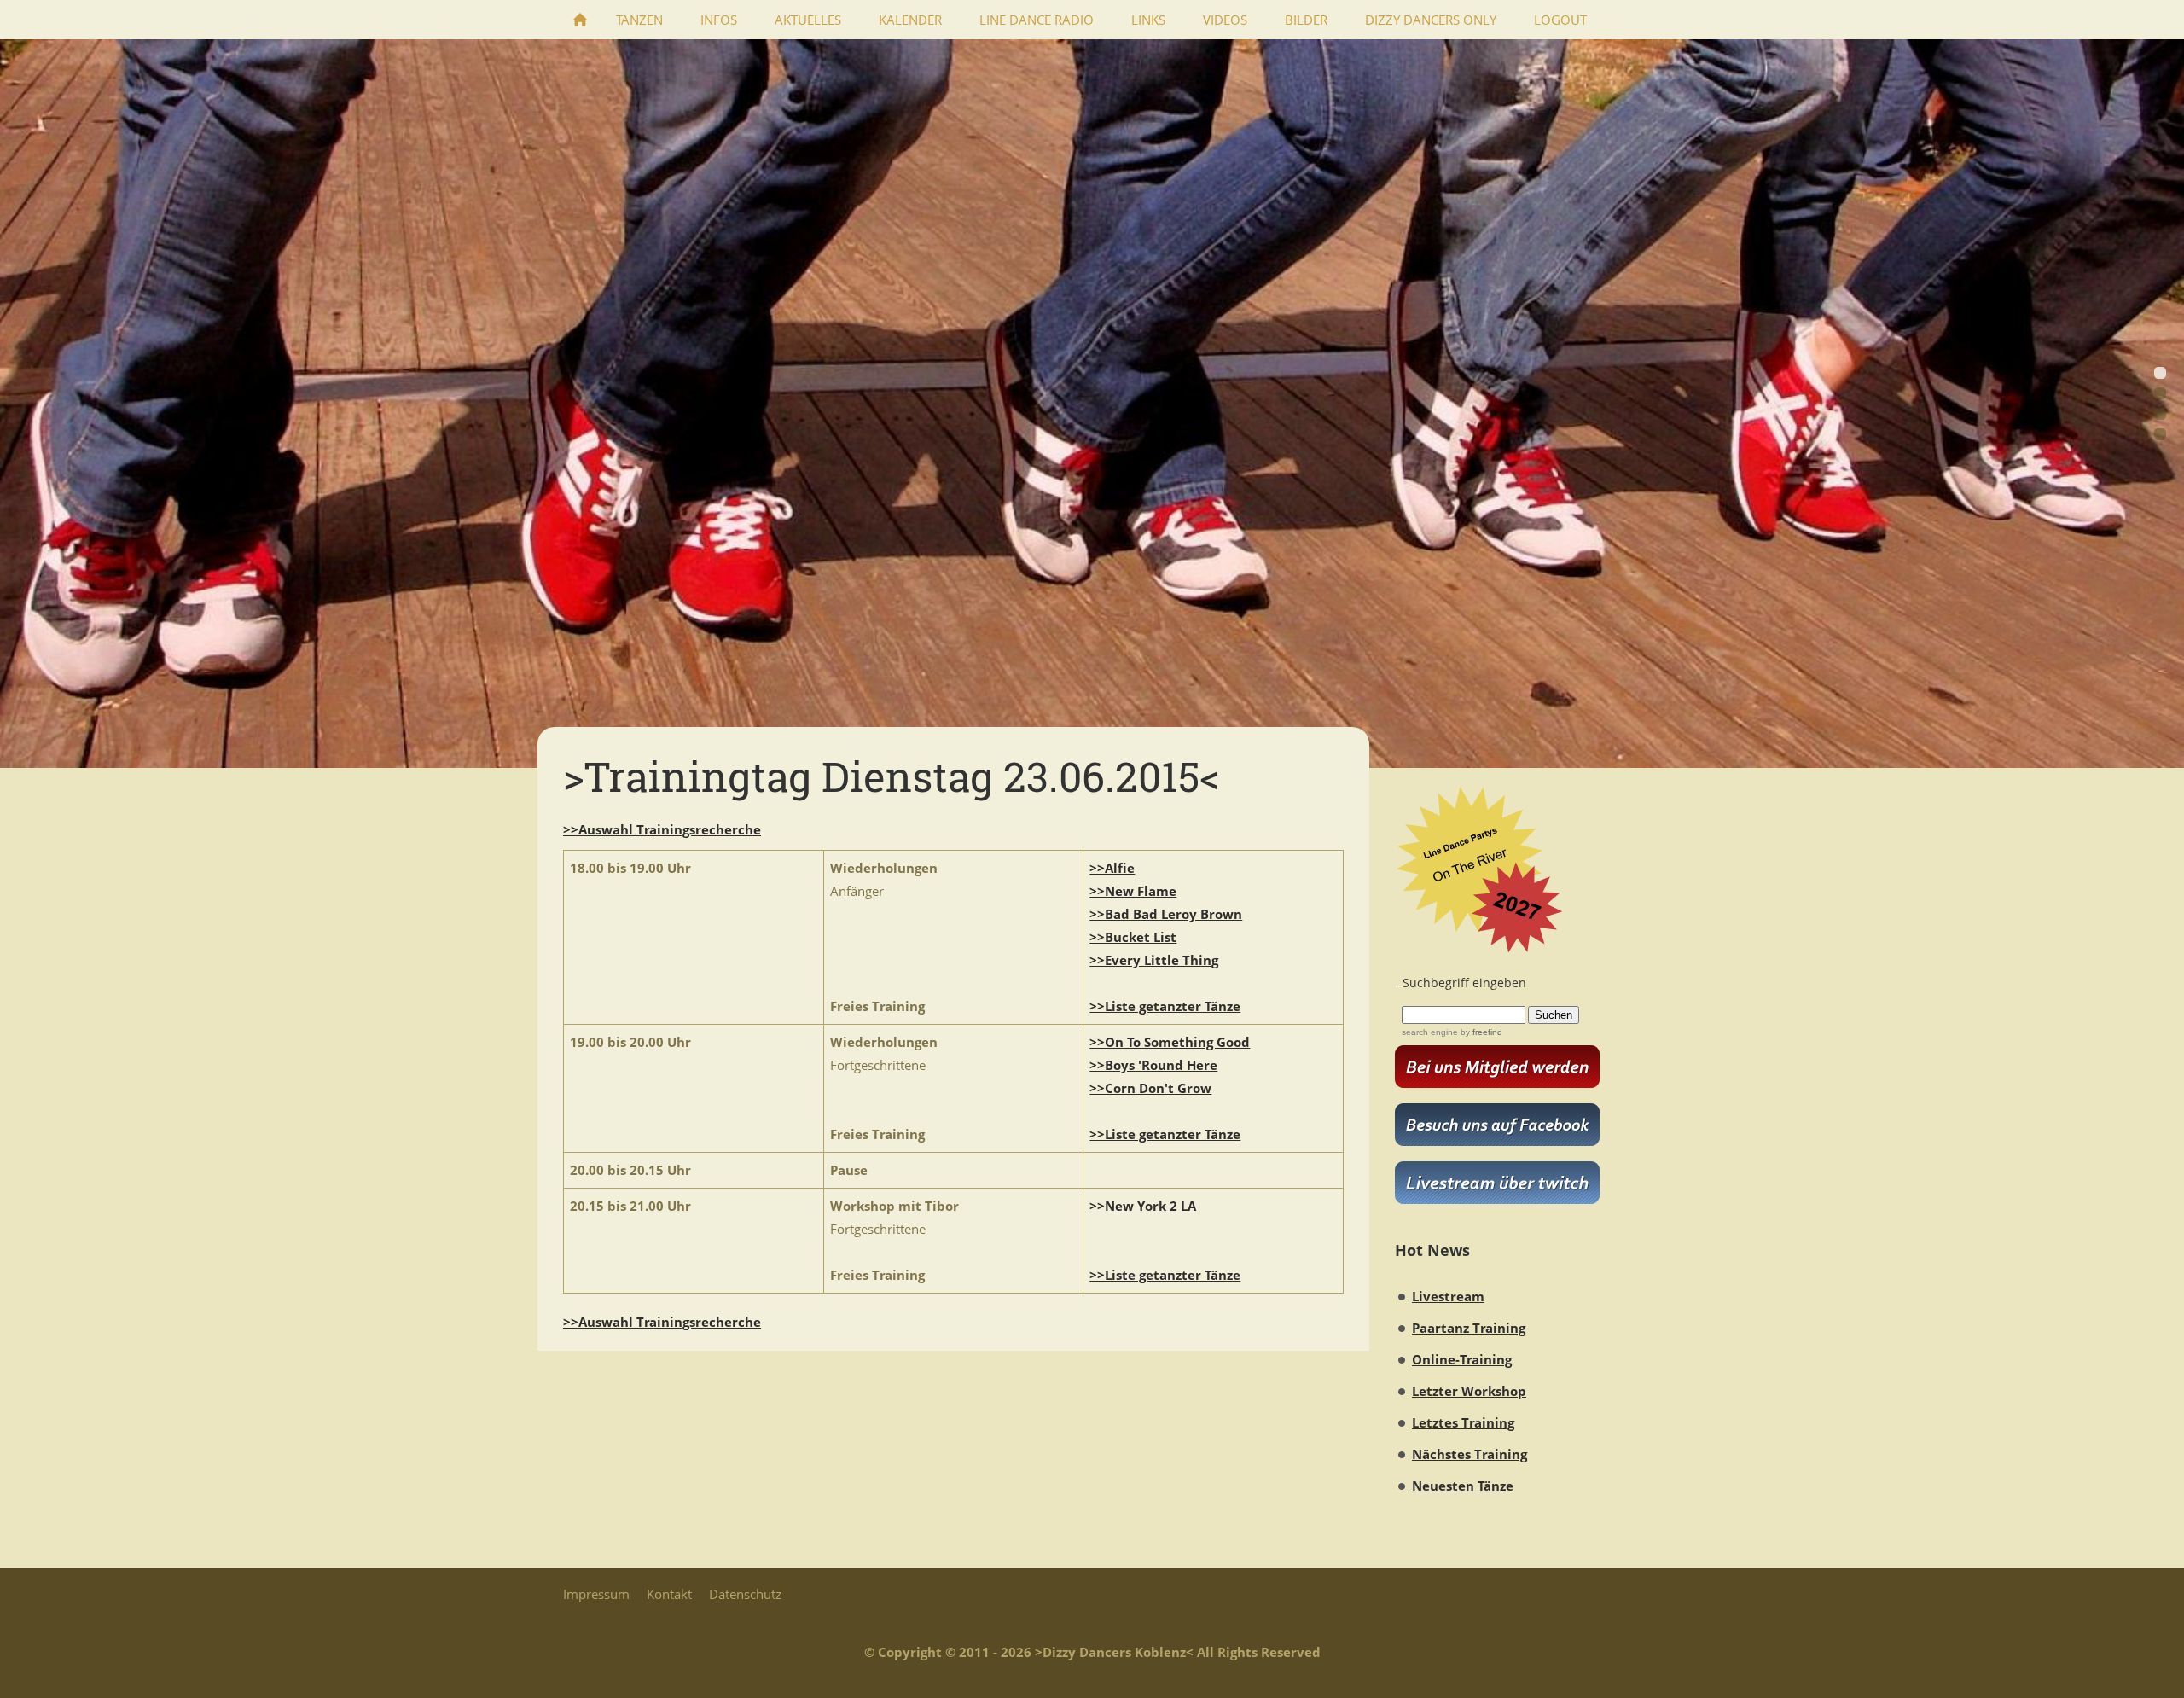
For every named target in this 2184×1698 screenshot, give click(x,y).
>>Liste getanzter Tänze (1165, 1006)
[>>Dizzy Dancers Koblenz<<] (580, 20)
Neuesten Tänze (1463, 1486)
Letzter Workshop (1469, 1391)
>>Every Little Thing (1154, 960)
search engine (1430, 1032)
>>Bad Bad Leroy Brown (1166, 914)
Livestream (1448, 1296)
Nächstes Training (1470, 1454)
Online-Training (1462, 1359)
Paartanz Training (1469, 1328)
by (1480, 1032)
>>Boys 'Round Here (1153, 1065)
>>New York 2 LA (1143, 1206)
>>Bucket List (1133, 937)
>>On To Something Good (1170, 1042)
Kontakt (669, 1594)
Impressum (596, 1594)
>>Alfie (1112, 868)
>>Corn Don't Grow (1150, 1088)
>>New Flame (1133, 891)
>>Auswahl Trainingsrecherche (662, 829)
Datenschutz (745, 1594)
